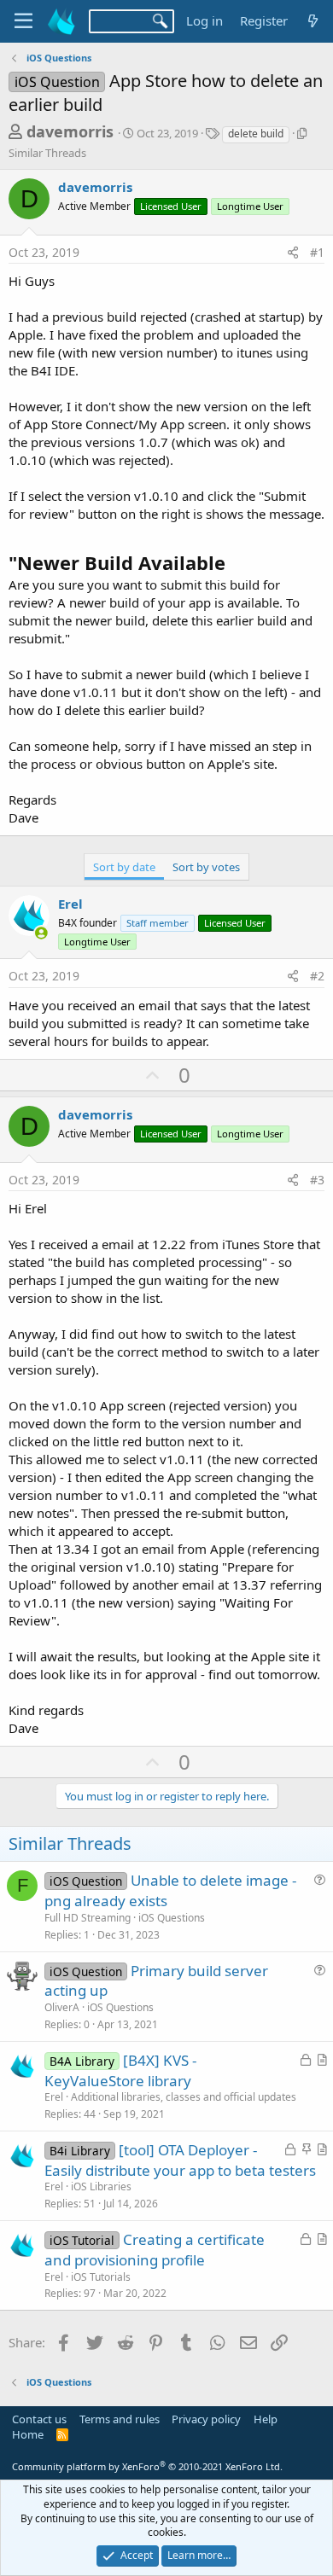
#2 (317, 976)
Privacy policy (206, 2419)
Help (266, 2419)
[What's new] (313, 21)
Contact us (39, 2419)
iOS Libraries (101, 2186)
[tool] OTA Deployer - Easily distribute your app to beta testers (180, 2160)
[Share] (293, 253)
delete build (256, 134)
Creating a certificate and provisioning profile (155, 2250)
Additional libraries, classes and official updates (184, 2097)
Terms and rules (120, 2419)
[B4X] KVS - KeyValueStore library (120, 2070)
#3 (317, 1180)
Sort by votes (206, 867)
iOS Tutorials (101, 2277)
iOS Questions (172, 1918)
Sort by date (124, 867)
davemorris (70, 131)
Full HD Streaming (88, 1918)
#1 (317, 252)
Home (28, 2434)
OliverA (62, 2007)
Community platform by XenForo (147, 2466)
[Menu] (23, 21)
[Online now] (41, 933)
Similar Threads (47, 153)
